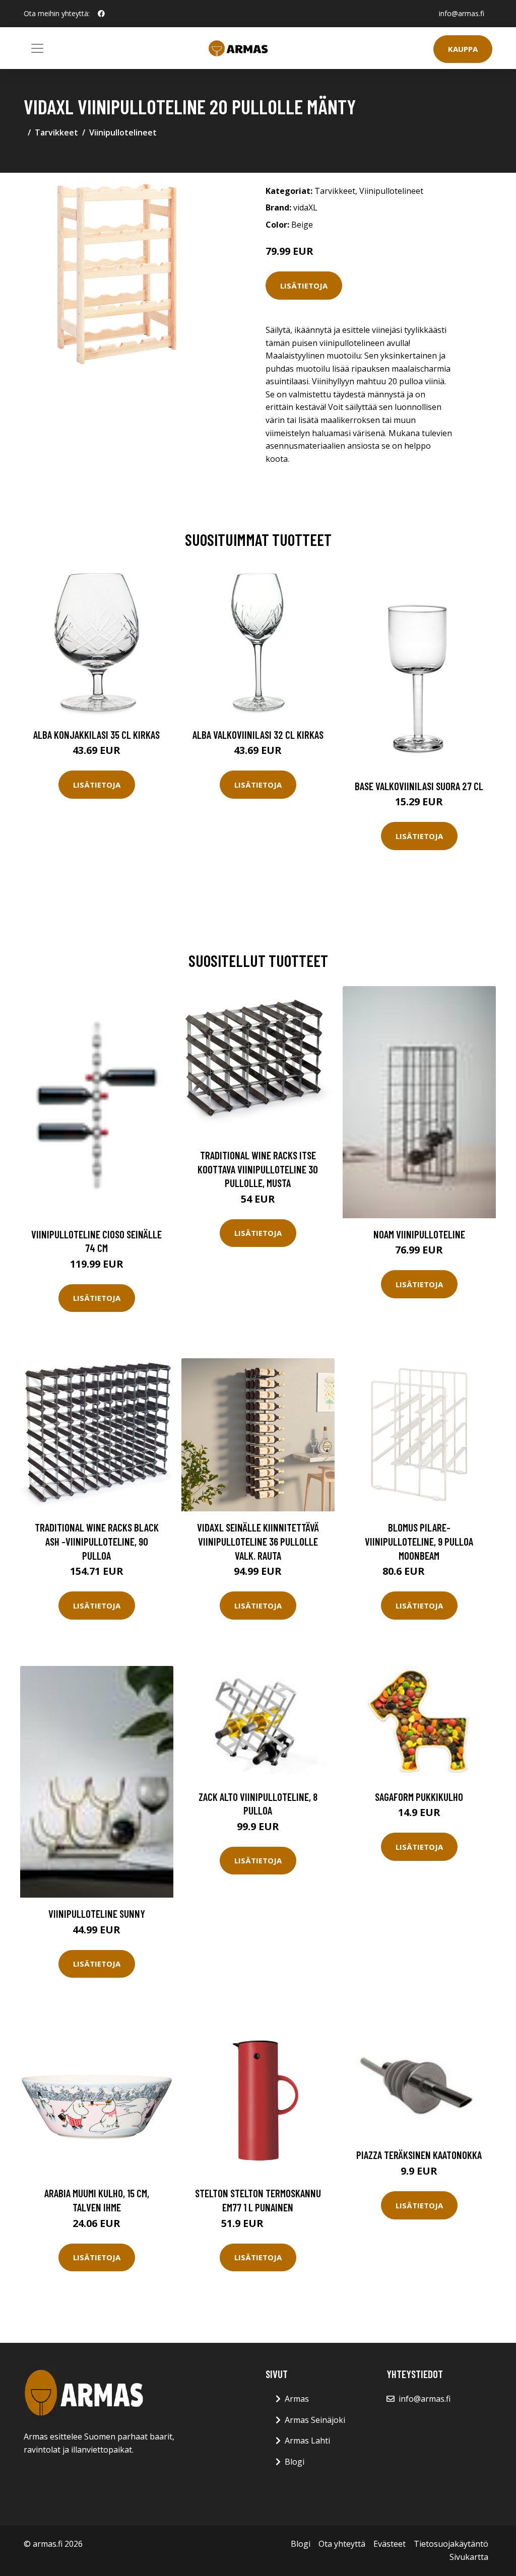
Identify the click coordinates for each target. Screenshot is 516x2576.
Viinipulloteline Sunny (97, 1913)
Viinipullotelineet (123, 132)
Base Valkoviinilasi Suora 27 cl (419, 786)
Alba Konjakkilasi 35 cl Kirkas (96, 735)
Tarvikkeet (56, 132)
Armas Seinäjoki (315, 2420)
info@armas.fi (462, 13)
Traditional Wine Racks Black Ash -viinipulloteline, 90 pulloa (97, 1541)
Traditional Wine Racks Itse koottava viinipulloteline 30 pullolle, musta (258, 1169)
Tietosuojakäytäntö (451, 2544)
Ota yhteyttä (342, 2544)
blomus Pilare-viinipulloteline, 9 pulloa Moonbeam (419, 1541)
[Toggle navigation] (37, 48)
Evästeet (390, 2544)
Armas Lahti (307, 2441)
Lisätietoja (304, 286)
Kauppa (463, 49)
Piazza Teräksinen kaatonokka (419, 2155)
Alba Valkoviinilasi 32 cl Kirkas (258, 735)
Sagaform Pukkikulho (419, 1797)
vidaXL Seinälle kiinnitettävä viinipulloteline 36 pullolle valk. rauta (258, 1541)
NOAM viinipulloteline (419, 1234)
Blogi (295, 2462)
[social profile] (101, 14)
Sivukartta (469, 2557)
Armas (297, 2399)
